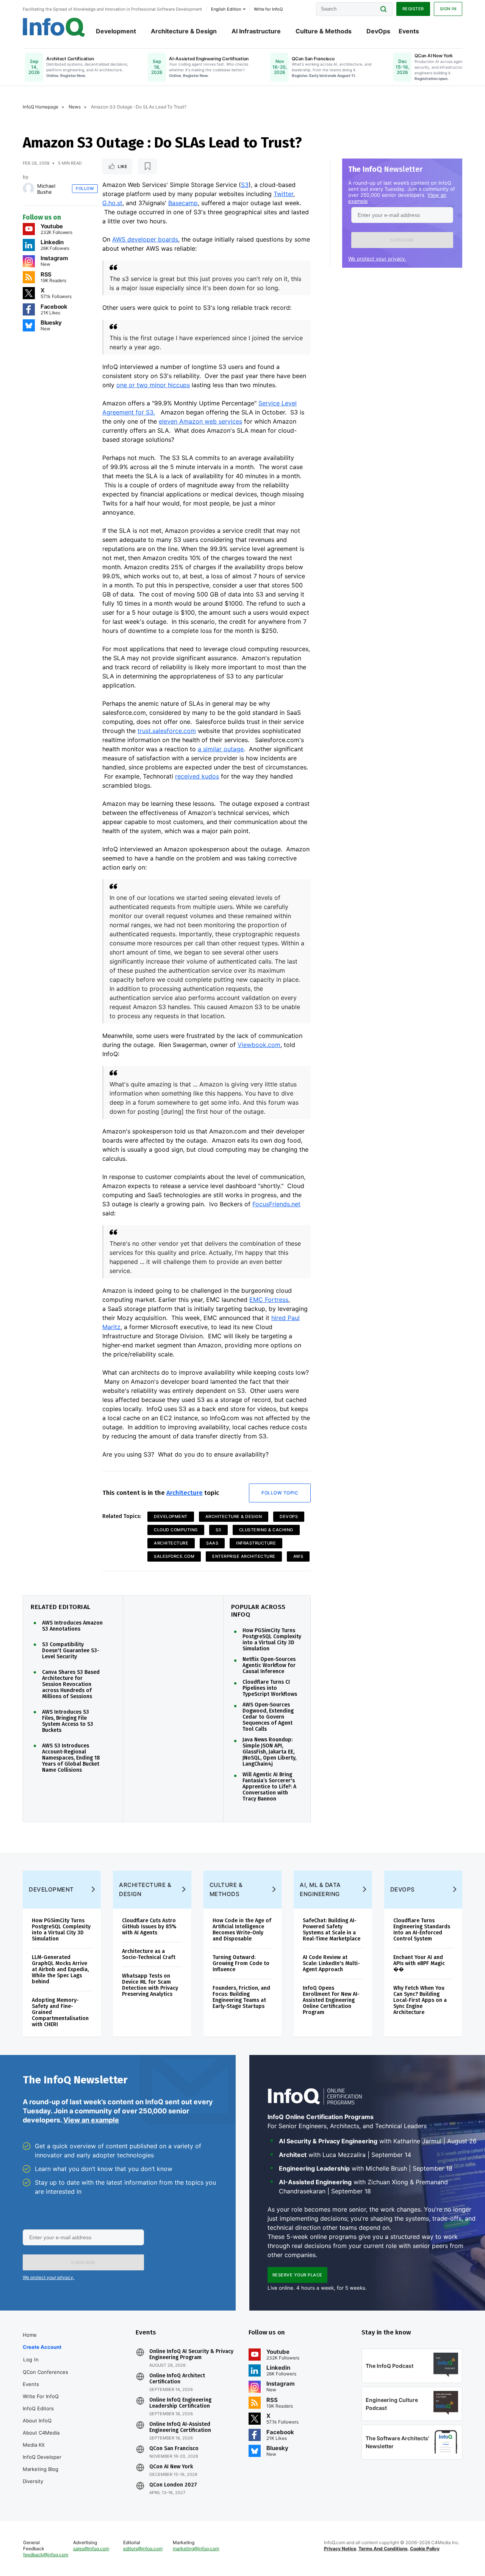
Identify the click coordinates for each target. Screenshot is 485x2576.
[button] (402, 240)
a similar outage (221, 749)
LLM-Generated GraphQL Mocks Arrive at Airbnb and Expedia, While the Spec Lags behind (60, 1969)
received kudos (197, 776)
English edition (226, 9)
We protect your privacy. (377, 259)
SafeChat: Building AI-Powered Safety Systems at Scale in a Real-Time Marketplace (332, 1930)
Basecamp (183, 203)
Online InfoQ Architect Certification (177, 2379)
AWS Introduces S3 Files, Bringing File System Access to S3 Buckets (68, 1721)
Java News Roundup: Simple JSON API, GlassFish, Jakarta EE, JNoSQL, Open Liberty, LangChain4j (269, 1752)
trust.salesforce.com (167, 731)
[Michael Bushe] (28, 188)
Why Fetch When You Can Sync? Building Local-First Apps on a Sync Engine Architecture (420, 2000)
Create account (42, 2347)
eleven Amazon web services (200, 421)
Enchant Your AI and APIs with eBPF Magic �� (419, 1963)
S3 (245, 185)
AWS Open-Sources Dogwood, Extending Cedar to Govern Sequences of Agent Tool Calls (268, 1717)
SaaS (212, 1543)
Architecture (185, 1493)
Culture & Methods (324, 31)
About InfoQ (37, 2421)
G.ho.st (112, 203)
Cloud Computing (176, 1530)
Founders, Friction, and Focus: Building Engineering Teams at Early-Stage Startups (241, 1997)
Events (409, 31)
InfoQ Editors (38, 2408)
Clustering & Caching (266, 1530)
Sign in (448, 9)
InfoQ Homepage (41, 107)
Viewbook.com (259, 1045)
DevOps (378, 31)
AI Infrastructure (256, 31)
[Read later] (147, 166)
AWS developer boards (145, 239)
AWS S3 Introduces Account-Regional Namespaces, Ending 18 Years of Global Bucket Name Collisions (71, 1758)
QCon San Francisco (174, 2449)
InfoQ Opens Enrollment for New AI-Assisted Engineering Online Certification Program (331, 2000)
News (75, 107)
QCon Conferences (45, 2372)
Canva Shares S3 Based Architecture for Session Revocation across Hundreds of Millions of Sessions (71, 1684)
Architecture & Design (184, 31)
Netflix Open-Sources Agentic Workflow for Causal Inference (269, 1666)
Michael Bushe (46, 189)
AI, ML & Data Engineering (320, 1889)
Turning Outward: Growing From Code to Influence (241, 1963)
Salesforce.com (174, 1556)
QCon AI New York (171, 2467)
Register (413, 9)
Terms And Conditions (383, 2549)
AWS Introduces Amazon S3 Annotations (72, 1626)
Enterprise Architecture (244, 1556)
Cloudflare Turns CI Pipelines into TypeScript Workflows (270, 1688)
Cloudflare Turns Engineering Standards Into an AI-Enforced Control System (422, 1930)
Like (123, 166)
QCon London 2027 (173, 2485)
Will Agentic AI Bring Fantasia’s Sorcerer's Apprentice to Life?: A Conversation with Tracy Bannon (269, 1787)
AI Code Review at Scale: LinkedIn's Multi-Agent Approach (331, 1963)
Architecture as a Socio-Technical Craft (149, 1954)
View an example (91, 2120)
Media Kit (34, 2445)
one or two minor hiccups (153, 385)
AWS (298, 1556)
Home (30, 2335)
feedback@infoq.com (46, 2555)
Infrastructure (256, 1543)
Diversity (33, 2481)
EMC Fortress (269, 1300)
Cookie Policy (425, 2549)
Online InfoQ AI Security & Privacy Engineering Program (191, 2355)
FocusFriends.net (276, 1204)
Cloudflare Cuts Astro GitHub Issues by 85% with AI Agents (149, 1927)
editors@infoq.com (143, 2549)
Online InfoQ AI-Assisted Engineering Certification (180, 2427)
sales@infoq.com (91, 2549)
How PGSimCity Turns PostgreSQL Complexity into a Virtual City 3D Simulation (272, 1640)
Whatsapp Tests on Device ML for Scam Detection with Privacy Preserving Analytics (150, 1985)
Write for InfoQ (41, 2396)
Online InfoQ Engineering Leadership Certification (180, 2403)
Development (116, 31)
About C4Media (41, 2433)
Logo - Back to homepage (54, 27)
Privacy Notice (340, 2549)
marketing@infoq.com (196, 2549)
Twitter (283, 194)
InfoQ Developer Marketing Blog (42, 2463)
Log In (31, 2359)
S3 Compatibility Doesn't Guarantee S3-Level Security (71, 1651)
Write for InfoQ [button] (268, 9)
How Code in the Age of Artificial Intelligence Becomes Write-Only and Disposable (242, 1930)
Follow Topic (280, 1493)
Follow (85, 188)
